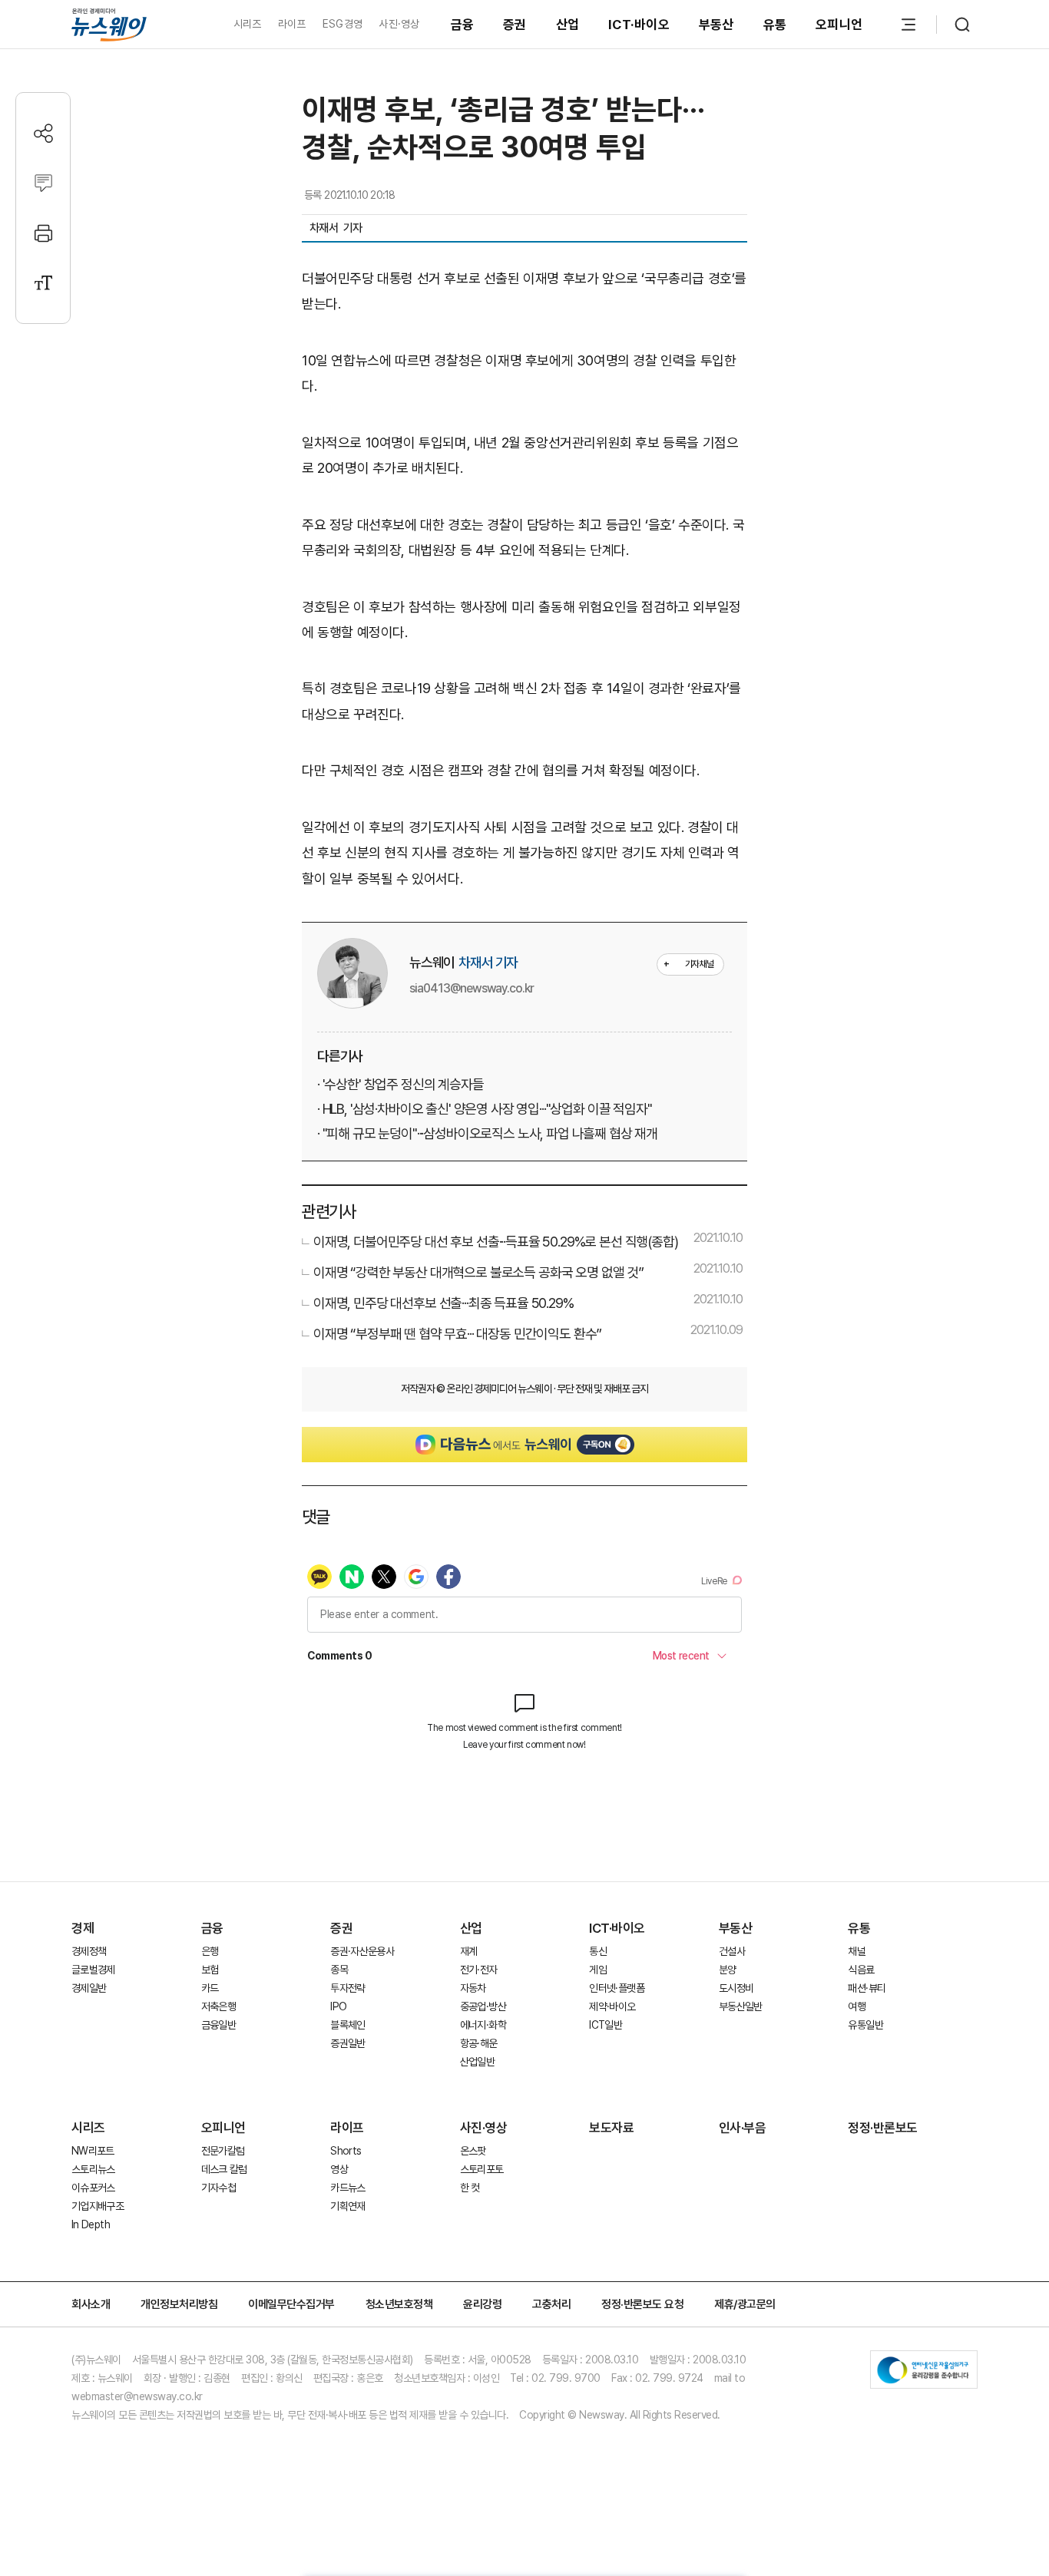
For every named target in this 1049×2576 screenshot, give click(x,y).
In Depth (91, 2224)
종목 (339, 1970)
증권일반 (347, 2043)
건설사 (732, 1951)
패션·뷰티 (867, 1988)
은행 (210, 1951)
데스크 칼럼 (224, 2169)
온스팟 (473, 2151)
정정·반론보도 (883, 2128)
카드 (210, 1988)
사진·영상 (399, 24)
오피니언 (839, 25)
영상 (339, 2169)
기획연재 (347, 2206)
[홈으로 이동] (109, 24)
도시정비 (736, 1988)
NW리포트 (93, 2151)
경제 (83, 1928)
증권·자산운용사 (362, 1951)
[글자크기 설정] (43, 283)
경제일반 (89, 1988)
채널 (857, 1951)
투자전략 (347, 1988)
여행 (857, 2006)
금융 (463, 25)
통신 (598, 1951)
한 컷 (470, 2188)
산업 (568, 25)
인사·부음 (743, 2128)
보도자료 (611, 2128)
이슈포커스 (93, 2188)
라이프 (292, 24)
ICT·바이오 (639, 25)
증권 (515, 25)
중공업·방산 (483, 2006)
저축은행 (218, 2006)
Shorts (346, 2151)
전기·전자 (479, 1970)
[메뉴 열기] (908, 25)
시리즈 (248, 24)
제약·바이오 (612, 2006)
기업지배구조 (98, 2206)
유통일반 (865, 2025)
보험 (210, 1970)
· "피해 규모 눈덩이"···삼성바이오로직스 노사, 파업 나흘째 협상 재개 (487, 1133)
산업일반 (477, 2062)
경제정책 (89, 1951)
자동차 (473, 1988)
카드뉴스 (347, 2188)
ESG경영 (342, 24)
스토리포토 (482, 2169)
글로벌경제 (93, 1970)
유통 (775, 25)
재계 (469, 1951)
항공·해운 (479, 2043)
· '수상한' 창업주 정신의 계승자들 (400, 1084)
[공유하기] (43, 133)
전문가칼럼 (223, 2151)
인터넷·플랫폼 (617, 1988)
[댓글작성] (43, 183)
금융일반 (218, 2025)
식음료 (861, 1970)
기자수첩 (218, 2188)
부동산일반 (741, 2006)
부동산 (716, 25)
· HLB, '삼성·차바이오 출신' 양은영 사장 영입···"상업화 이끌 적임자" (485, 1109)
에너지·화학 (483, 2025)
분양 (728, 1970)
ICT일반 (606, 2025)
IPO (338, 2006)
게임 (598, 1970)
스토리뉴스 (93, 2169)
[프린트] (43, 233)
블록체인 (347, 2025)
